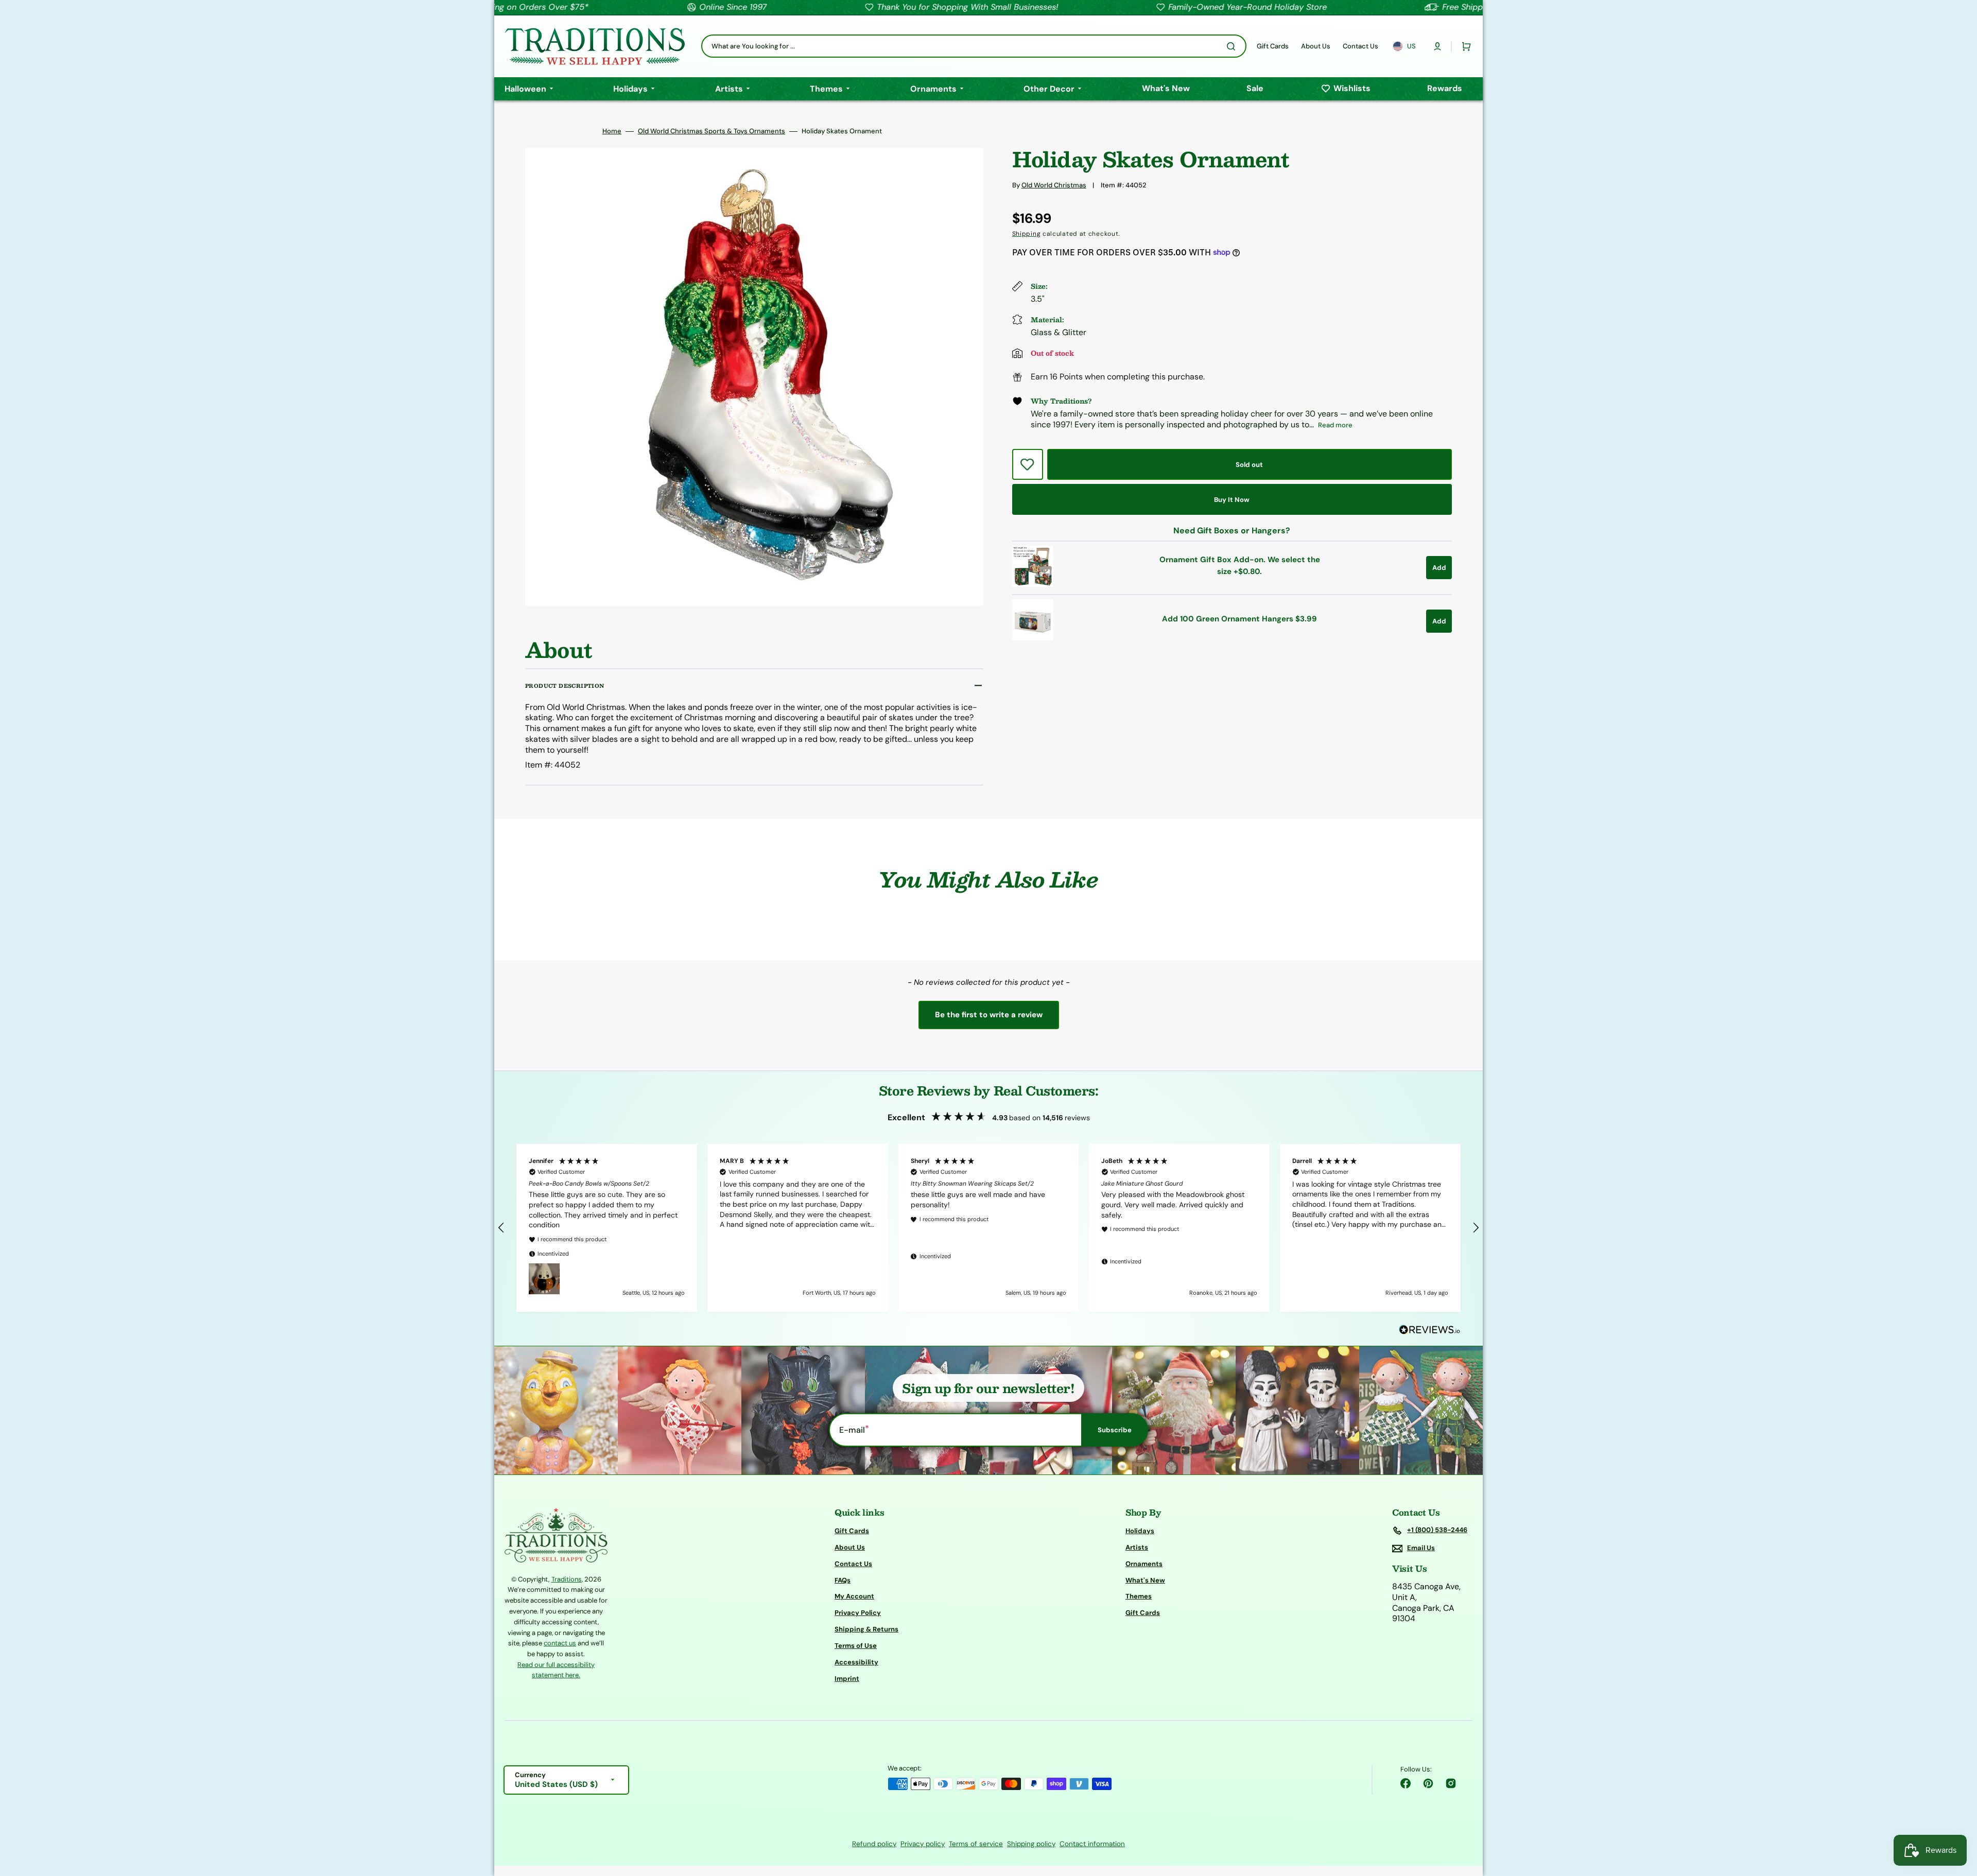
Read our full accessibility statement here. (556, 1670)
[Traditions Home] (595, 46)
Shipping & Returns (866, 1629)
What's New (1145, 1580)
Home (612, 131)
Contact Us (853, 1564)
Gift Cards (852, 1531)
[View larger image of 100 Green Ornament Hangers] (1033, 638)
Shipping (1027, 234)
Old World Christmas (1054, 185)
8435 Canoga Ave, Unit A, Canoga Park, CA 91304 (1426, 1603)
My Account (854, 1596)
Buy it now (1232, 500)
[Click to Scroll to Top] (1958, 1816)
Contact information (1092, 1844)
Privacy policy (923, 1844)
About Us (850, 1547)
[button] (1437, 46)
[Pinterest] (1428, 1783)
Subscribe (1115, 1430)
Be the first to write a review (989, 1015)
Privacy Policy (858, 1613)
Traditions (567, 1579)
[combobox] (974, 46)
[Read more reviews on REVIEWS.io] (1430, 1330)
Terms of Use (856, 1646)
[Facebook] (1406, 1783)
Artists (1137, 1547)
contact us (560, 1643)
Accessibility (856, 1662)
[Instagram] (1451, 1783)
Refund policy (874, 1844)
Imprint (847, 1679)
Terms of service (976, 1844)
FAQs (843, 1580)
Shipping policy (1031, 1844)
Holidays (1140, 1531)
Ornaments (1144, 1564)
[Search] (1233, 46)
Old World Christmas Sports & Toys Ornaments (712, 131)
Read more (1335, 425)
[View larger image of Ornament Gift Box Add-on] (1033, 584)
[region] (989, 1228)
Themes (1139, 1596)
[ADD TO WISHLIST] (1028, 464)
